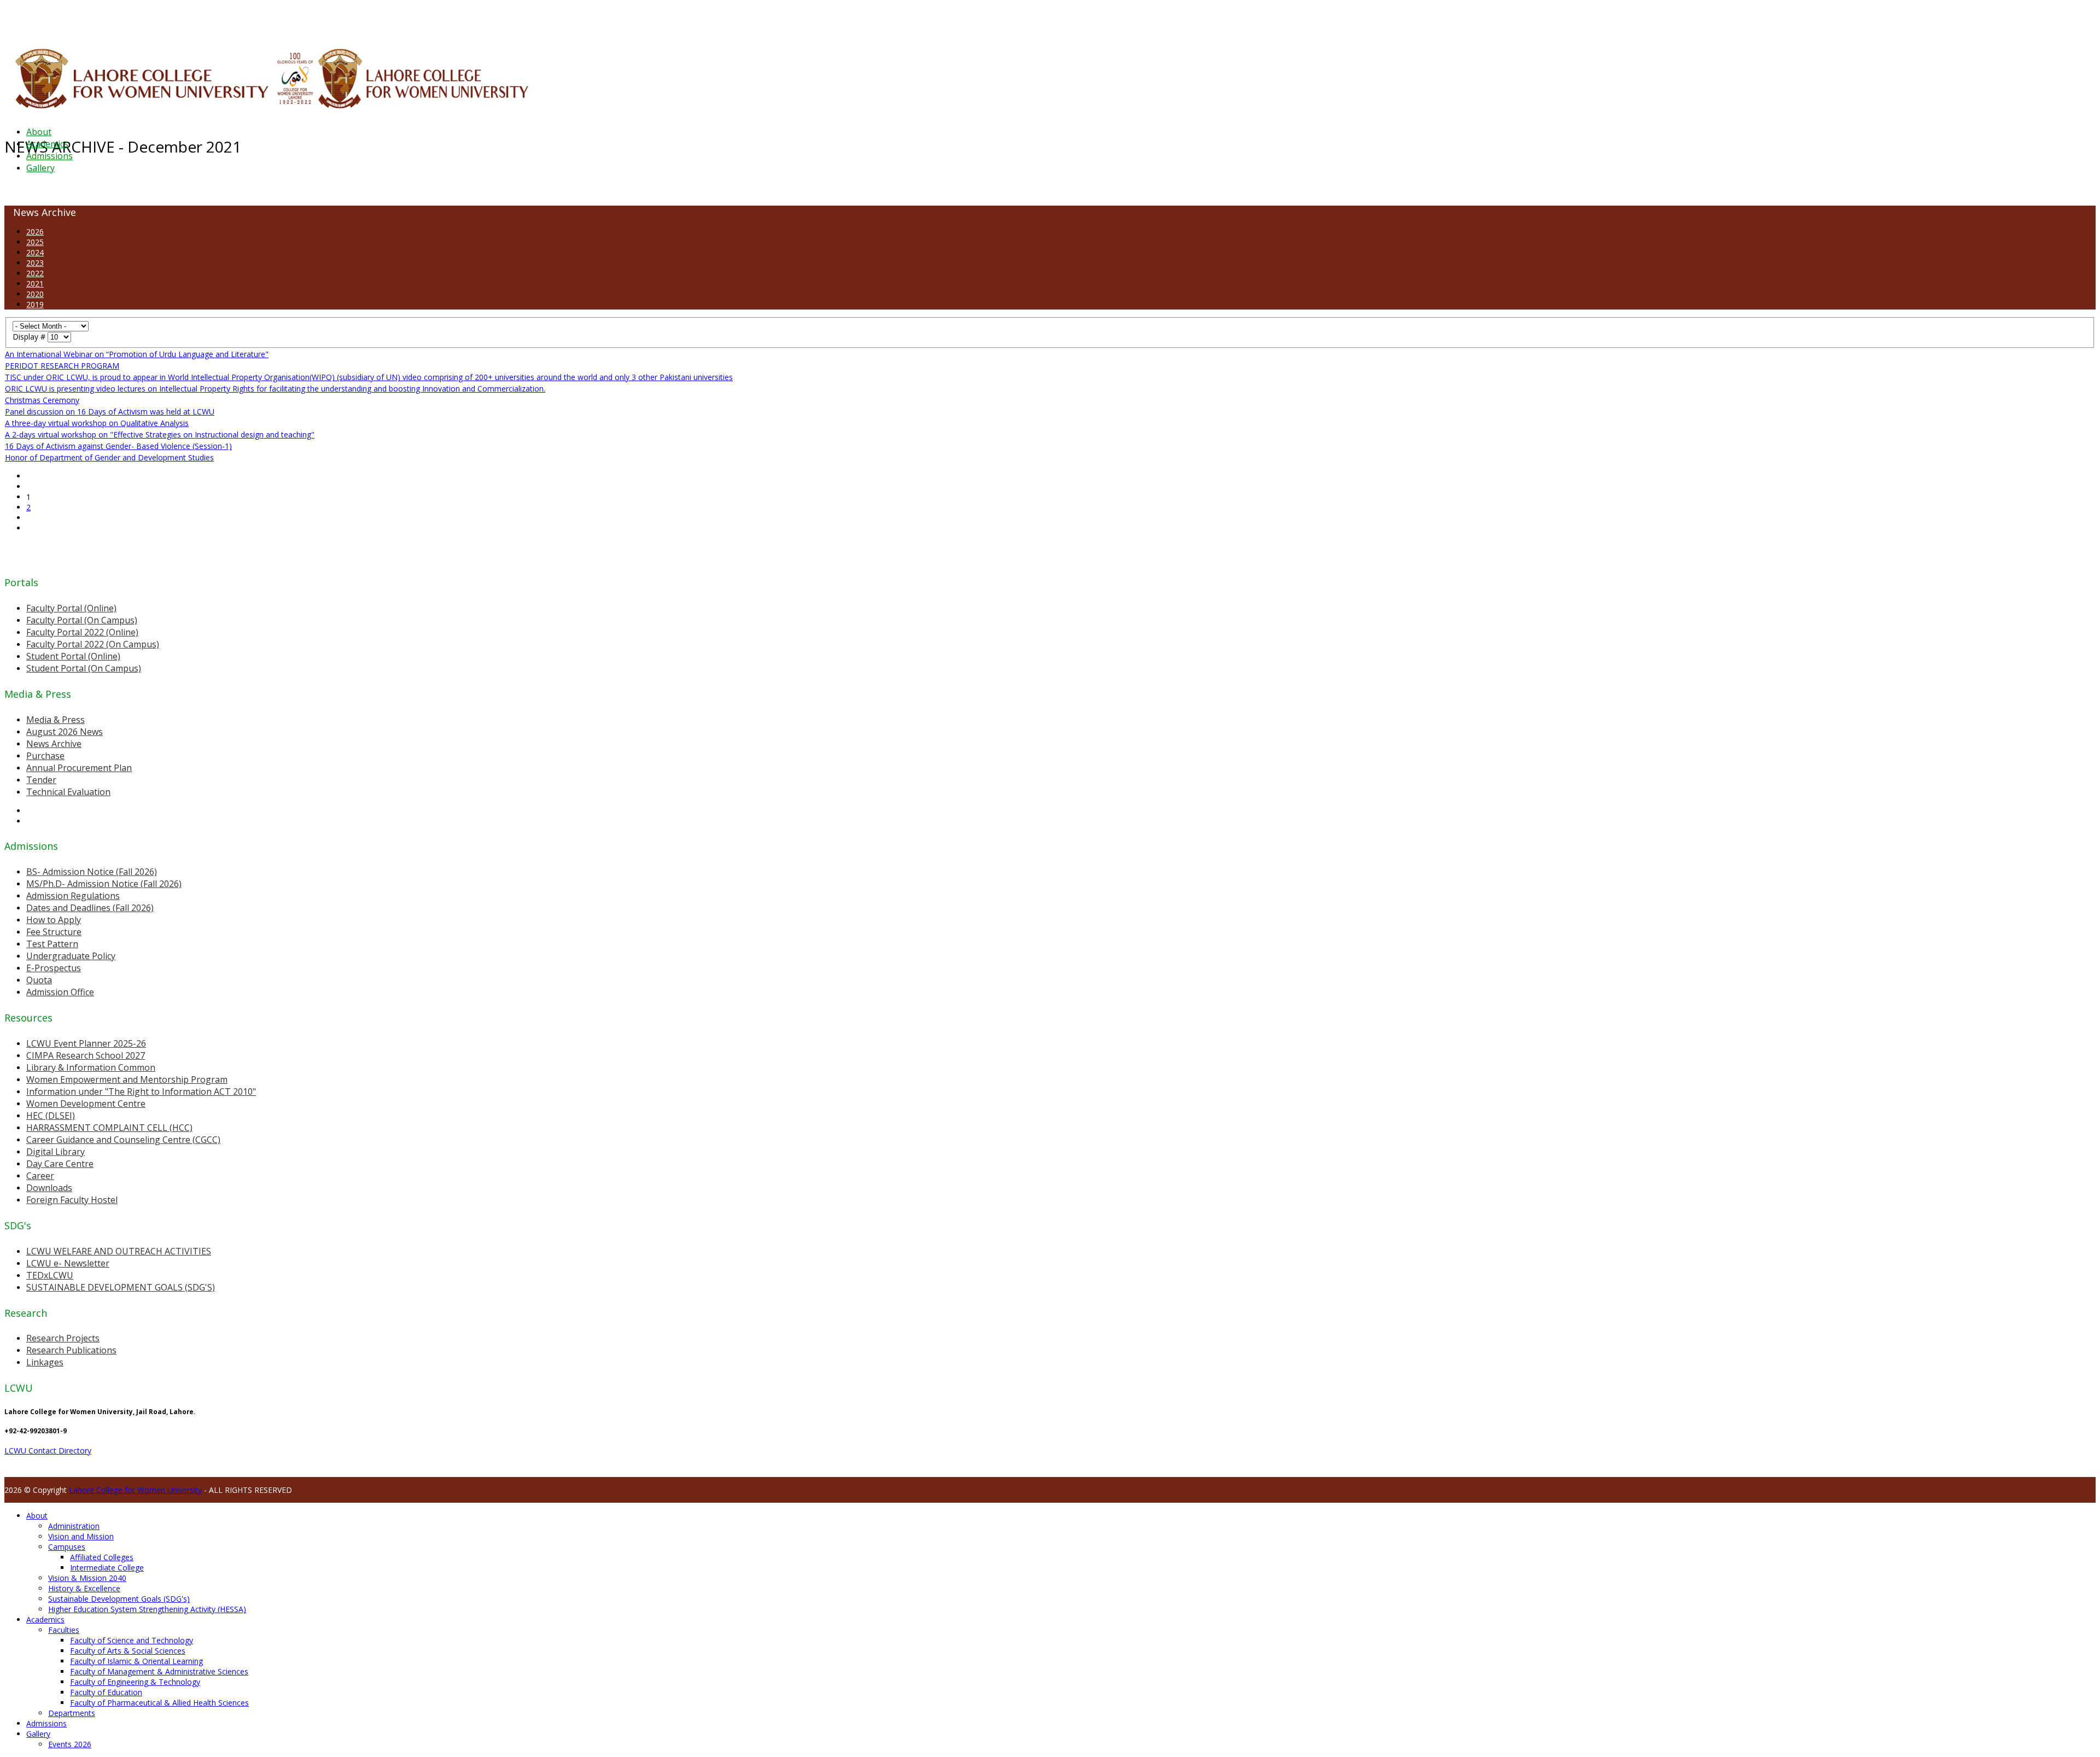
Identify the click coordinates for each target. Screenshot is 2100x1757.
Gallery (40, 168)
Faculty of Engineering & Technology (135, 1682)
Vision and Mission (81, 1536)
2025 (35, 242)
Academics (47, 144)
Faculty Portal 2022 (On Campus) (93, 644)
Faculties (64, 1630)
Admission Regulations (73, 896)
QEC (144, 19)
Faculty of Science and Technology (132, 1640)
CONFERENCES (97, 19)
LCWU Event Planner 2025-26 (86, 1043)
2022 (35, 273)
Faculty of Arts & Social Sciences (128, 1651)
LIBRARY (266, 19)
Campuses (67, 1547)
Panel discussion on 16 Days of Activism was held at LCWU (110, 411)
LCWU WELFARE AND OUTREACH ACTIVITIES (119, 1251)
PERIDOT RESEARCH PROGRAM (62, 366)
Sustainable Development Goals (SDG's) (119, 1599)
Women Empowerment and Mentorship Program (127, 1079)
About (39, 132)
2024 (35, 252)
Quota (39, 980)
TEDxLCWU (50, 1275)
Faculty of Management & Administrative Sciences (159, 1671)
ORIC (129, 19)
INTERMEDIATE (174, 19)
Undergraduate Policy (71, 956)
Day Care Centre (60, 1164)
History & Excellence (84, 1588)
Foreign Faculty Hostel (72, 1200)
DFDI (205, 19)
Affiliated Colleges (102, 1557)
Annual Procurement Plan (79, 768)
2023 (35, 263)
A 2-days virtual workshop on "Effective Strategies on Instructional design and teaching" (160, 434)
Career (40, 1176)
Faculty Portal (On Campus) (82, 620)
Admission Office (60, 992)
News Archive (54, 744)
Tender (41, 780)
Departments (72, 1713)
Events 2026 (70, 1744)
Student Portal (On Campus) (84, 668)
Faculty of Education (106, 1692)
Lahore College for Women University (135, 1490)
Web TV (325, 19)
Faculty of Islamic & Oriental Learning (136, 1661)
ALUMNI (39, 19)
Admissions (49, 156)
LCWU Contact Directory (48, 1450)
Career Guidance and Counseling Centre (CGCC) (123, 1140)
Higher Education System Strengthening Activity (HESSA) (147, 1609)
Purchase (45, 756)
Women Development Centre (86, 1104)
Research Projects (63, 1338)
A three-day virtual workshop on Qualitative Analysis (97, 423)
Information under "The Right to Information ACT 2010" (141, 1091)
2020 (35, 294)
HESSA (62, 19)
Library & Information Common (91, 1067)
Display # (30, 337)
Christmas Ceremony (42, 400)
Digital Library (56, 1152)
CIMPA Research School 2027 (86, 1055)
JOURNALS (296, 19)
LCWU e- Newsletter (68, 1263)
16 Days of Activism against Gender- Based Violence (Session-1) (118, 446)
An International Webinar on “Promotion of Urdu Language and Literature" (137, 354)
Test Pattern (52, 944)
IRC (248, 19)
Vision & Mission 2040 (87, 1578)
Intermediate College (107, 1568)
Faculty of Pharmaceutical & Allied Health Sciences (159, 1703)
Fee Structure (54, 932)
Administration (74, 1526)
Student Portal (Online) (73, 656)
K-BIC (221, 19)
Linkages (45, 1362)
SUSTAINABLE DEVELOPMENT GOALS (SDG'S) (121, 1287)
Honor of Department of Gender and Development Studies (109, 457)
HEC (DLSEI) (51, 1116)
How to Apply (54, 920)
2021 (35, 284)
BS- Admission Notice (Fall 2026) (92, 872)
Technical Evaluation (68, 792)
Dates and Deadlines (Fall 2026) (90, 908)
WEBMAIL (401, 19)
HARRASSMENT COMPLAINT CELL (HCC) (109, 1128)
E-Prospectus (54, 968)
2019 (35, 304)
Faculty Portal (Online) (71, 608)
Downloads (49, 1188)
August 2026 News (65, 732)
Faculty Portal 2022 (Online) (82, 632)
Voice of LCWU (362, 19)
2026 (35, 232)
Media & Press (56, 720)
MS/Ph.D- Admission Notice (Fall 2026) (104, 884)
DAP (236, 19)
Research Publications (71, 1350)
